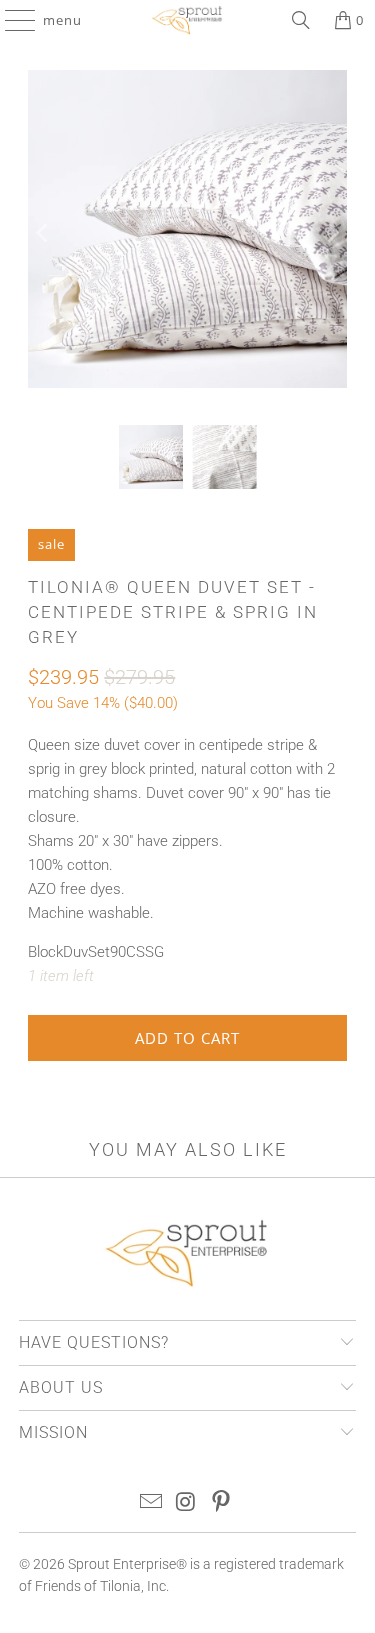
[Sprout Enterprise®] (188, 20)
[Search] (301, 20)
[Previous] (43, 232)
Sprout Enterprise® (127, 1564)
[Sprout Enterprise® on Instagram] (187, 1503)
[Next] (332, 232)
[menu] (10, 20)
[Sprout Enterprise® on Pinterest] (221, 1503)
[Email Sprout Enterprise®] (152, 1503)
